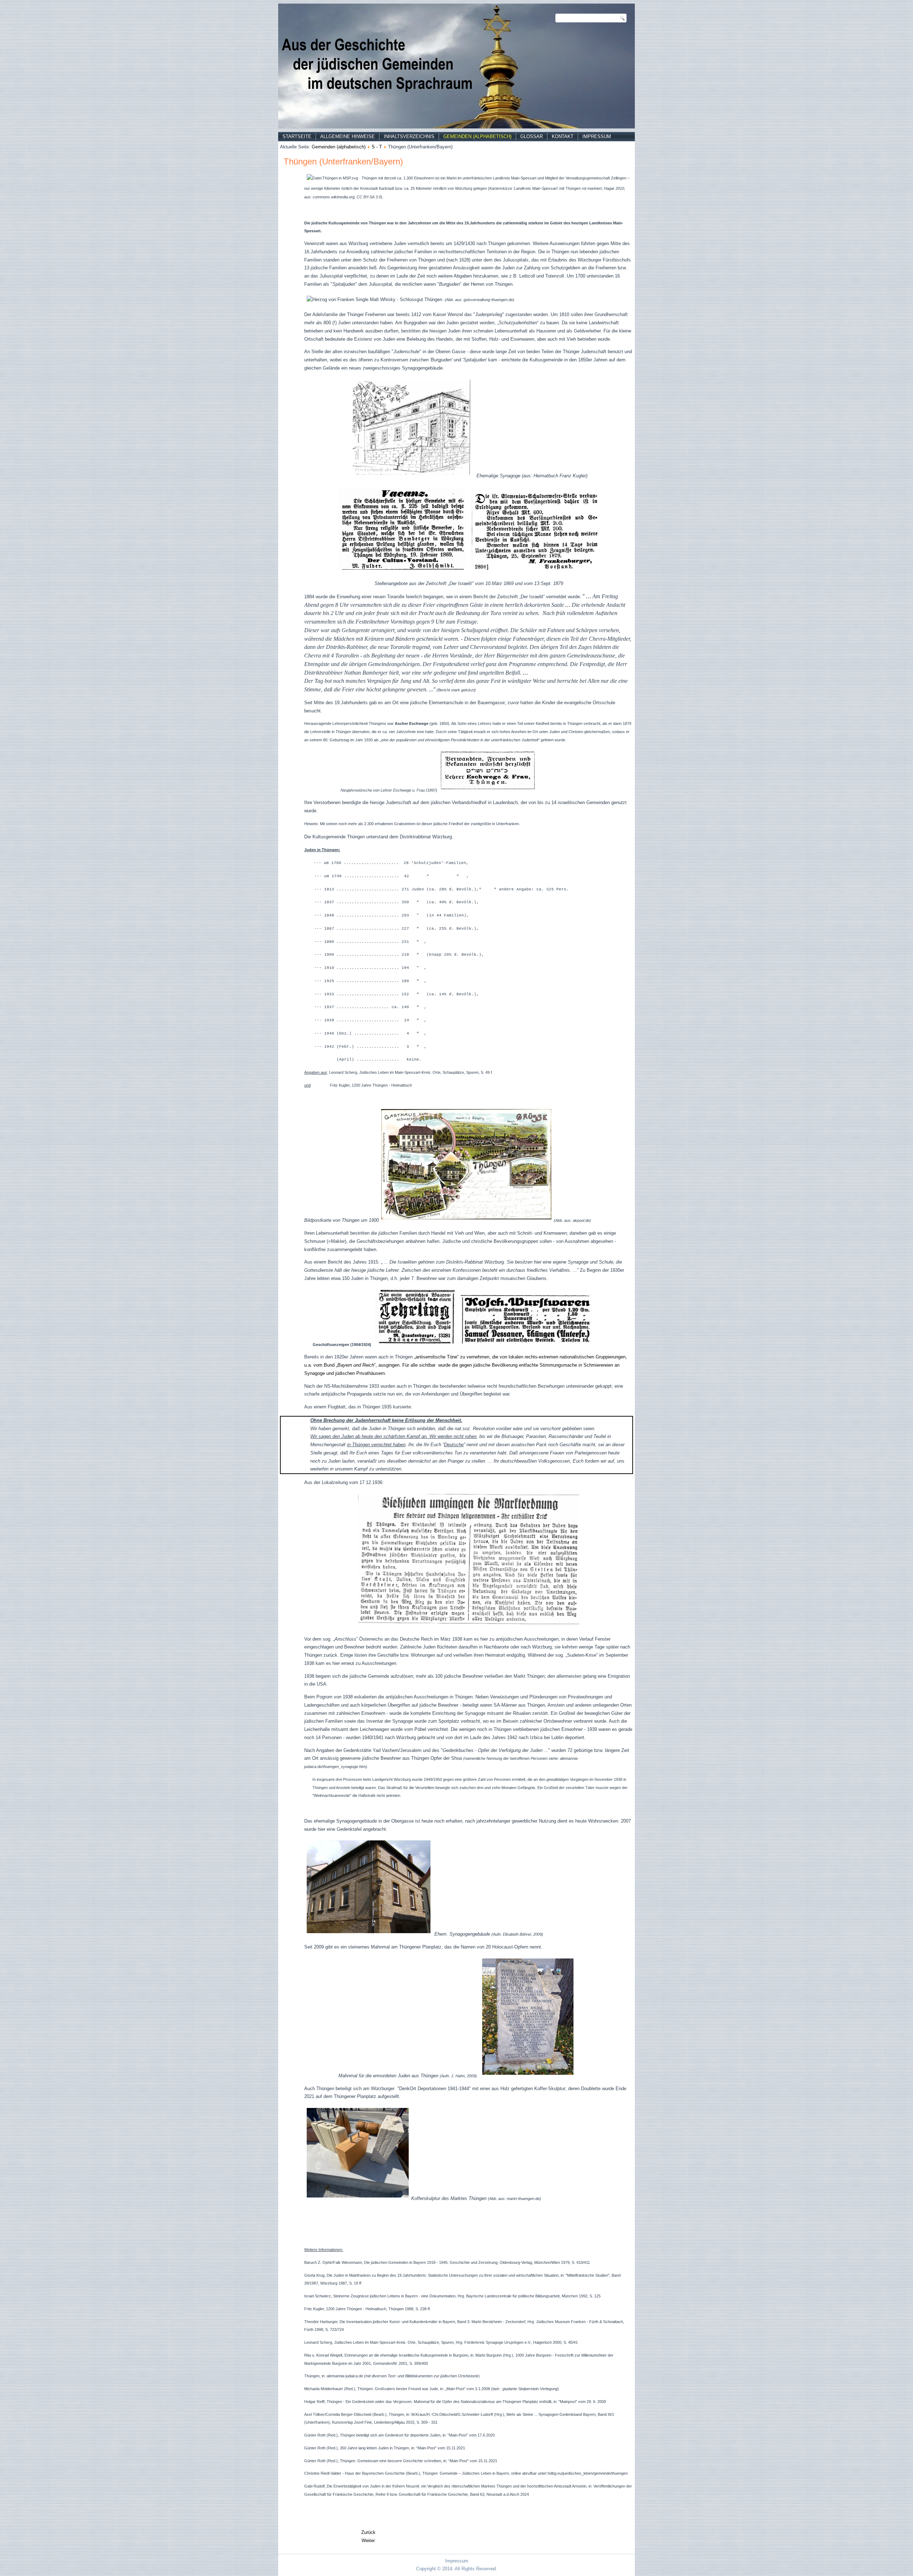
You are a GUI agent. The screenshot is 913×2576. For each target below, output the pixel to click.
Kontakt (563, 136)
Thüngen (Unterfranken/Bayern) (343, 161)
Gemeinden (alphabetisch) (477, 136)
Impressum (597, 136)
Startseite (297, 136)
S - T (377, 147)
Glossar (532, 136)
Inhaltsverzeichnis (409, 136)
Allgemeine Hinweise (348, 136)
